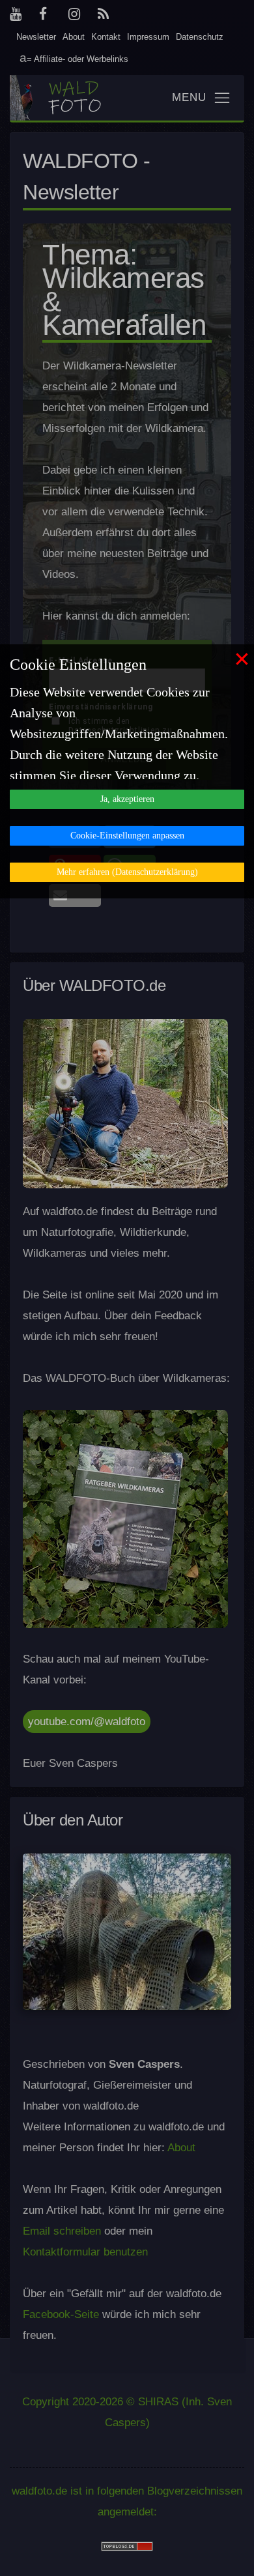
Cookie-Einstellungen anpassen (127, 836)
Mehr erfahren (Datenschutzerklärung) (127, 872)
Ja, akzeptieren (127, 799)
